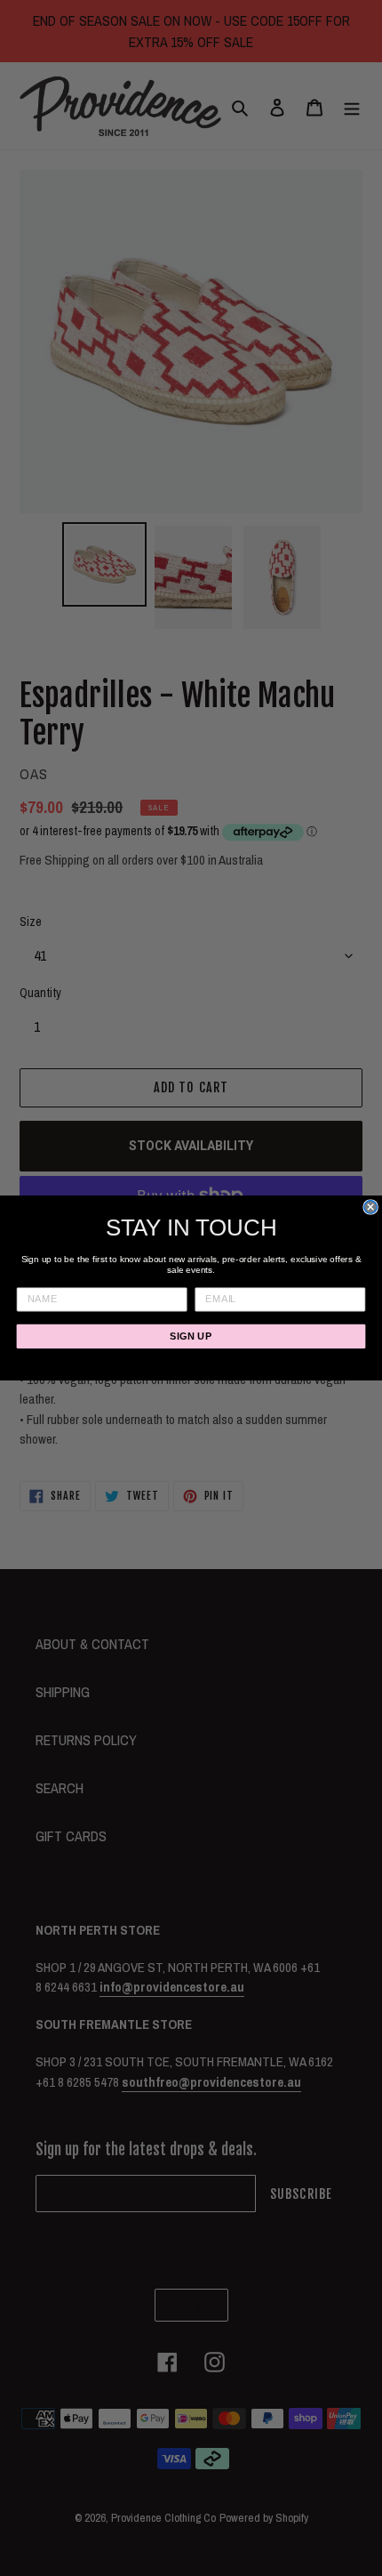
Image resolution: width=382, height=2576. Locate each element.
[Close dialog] (370, 1207)
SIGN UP (191, 1336)
